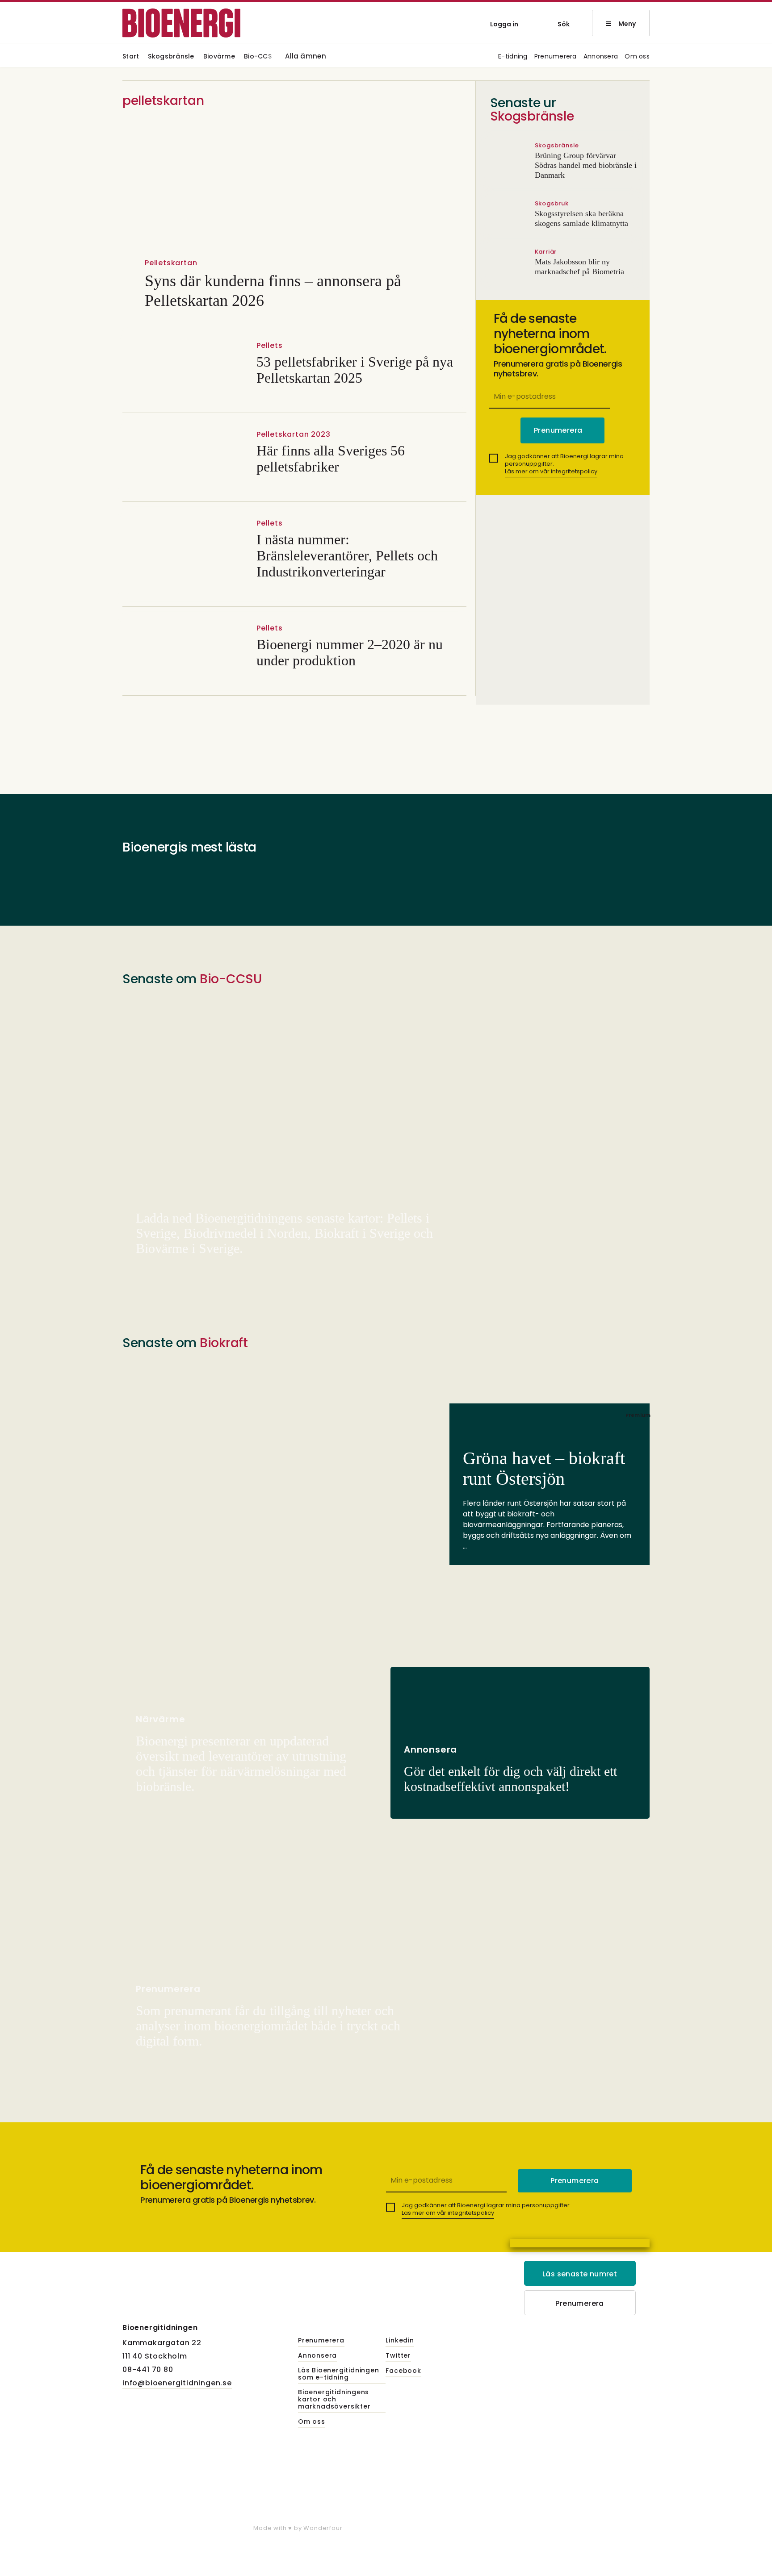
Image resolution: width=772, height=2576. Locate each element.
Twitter (398, 2356)
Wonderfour (323, 2528)
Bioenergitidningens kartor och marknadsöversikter (334, 2400)
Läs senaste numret (580, 2274)
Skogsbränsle (171, 57)
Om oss (637, 57)
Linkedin (400, 2341)
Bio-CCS (258, 57)
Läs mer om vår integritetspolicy (551, 471)
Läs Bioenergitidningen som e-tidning (339, 2374)
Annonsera (601, 57)
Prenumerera (556, 57)
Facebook (403, 2371)
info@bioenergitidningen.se (177, 2383)
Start (131, 57)
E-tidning (513, 57)
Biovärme (219, 57)
